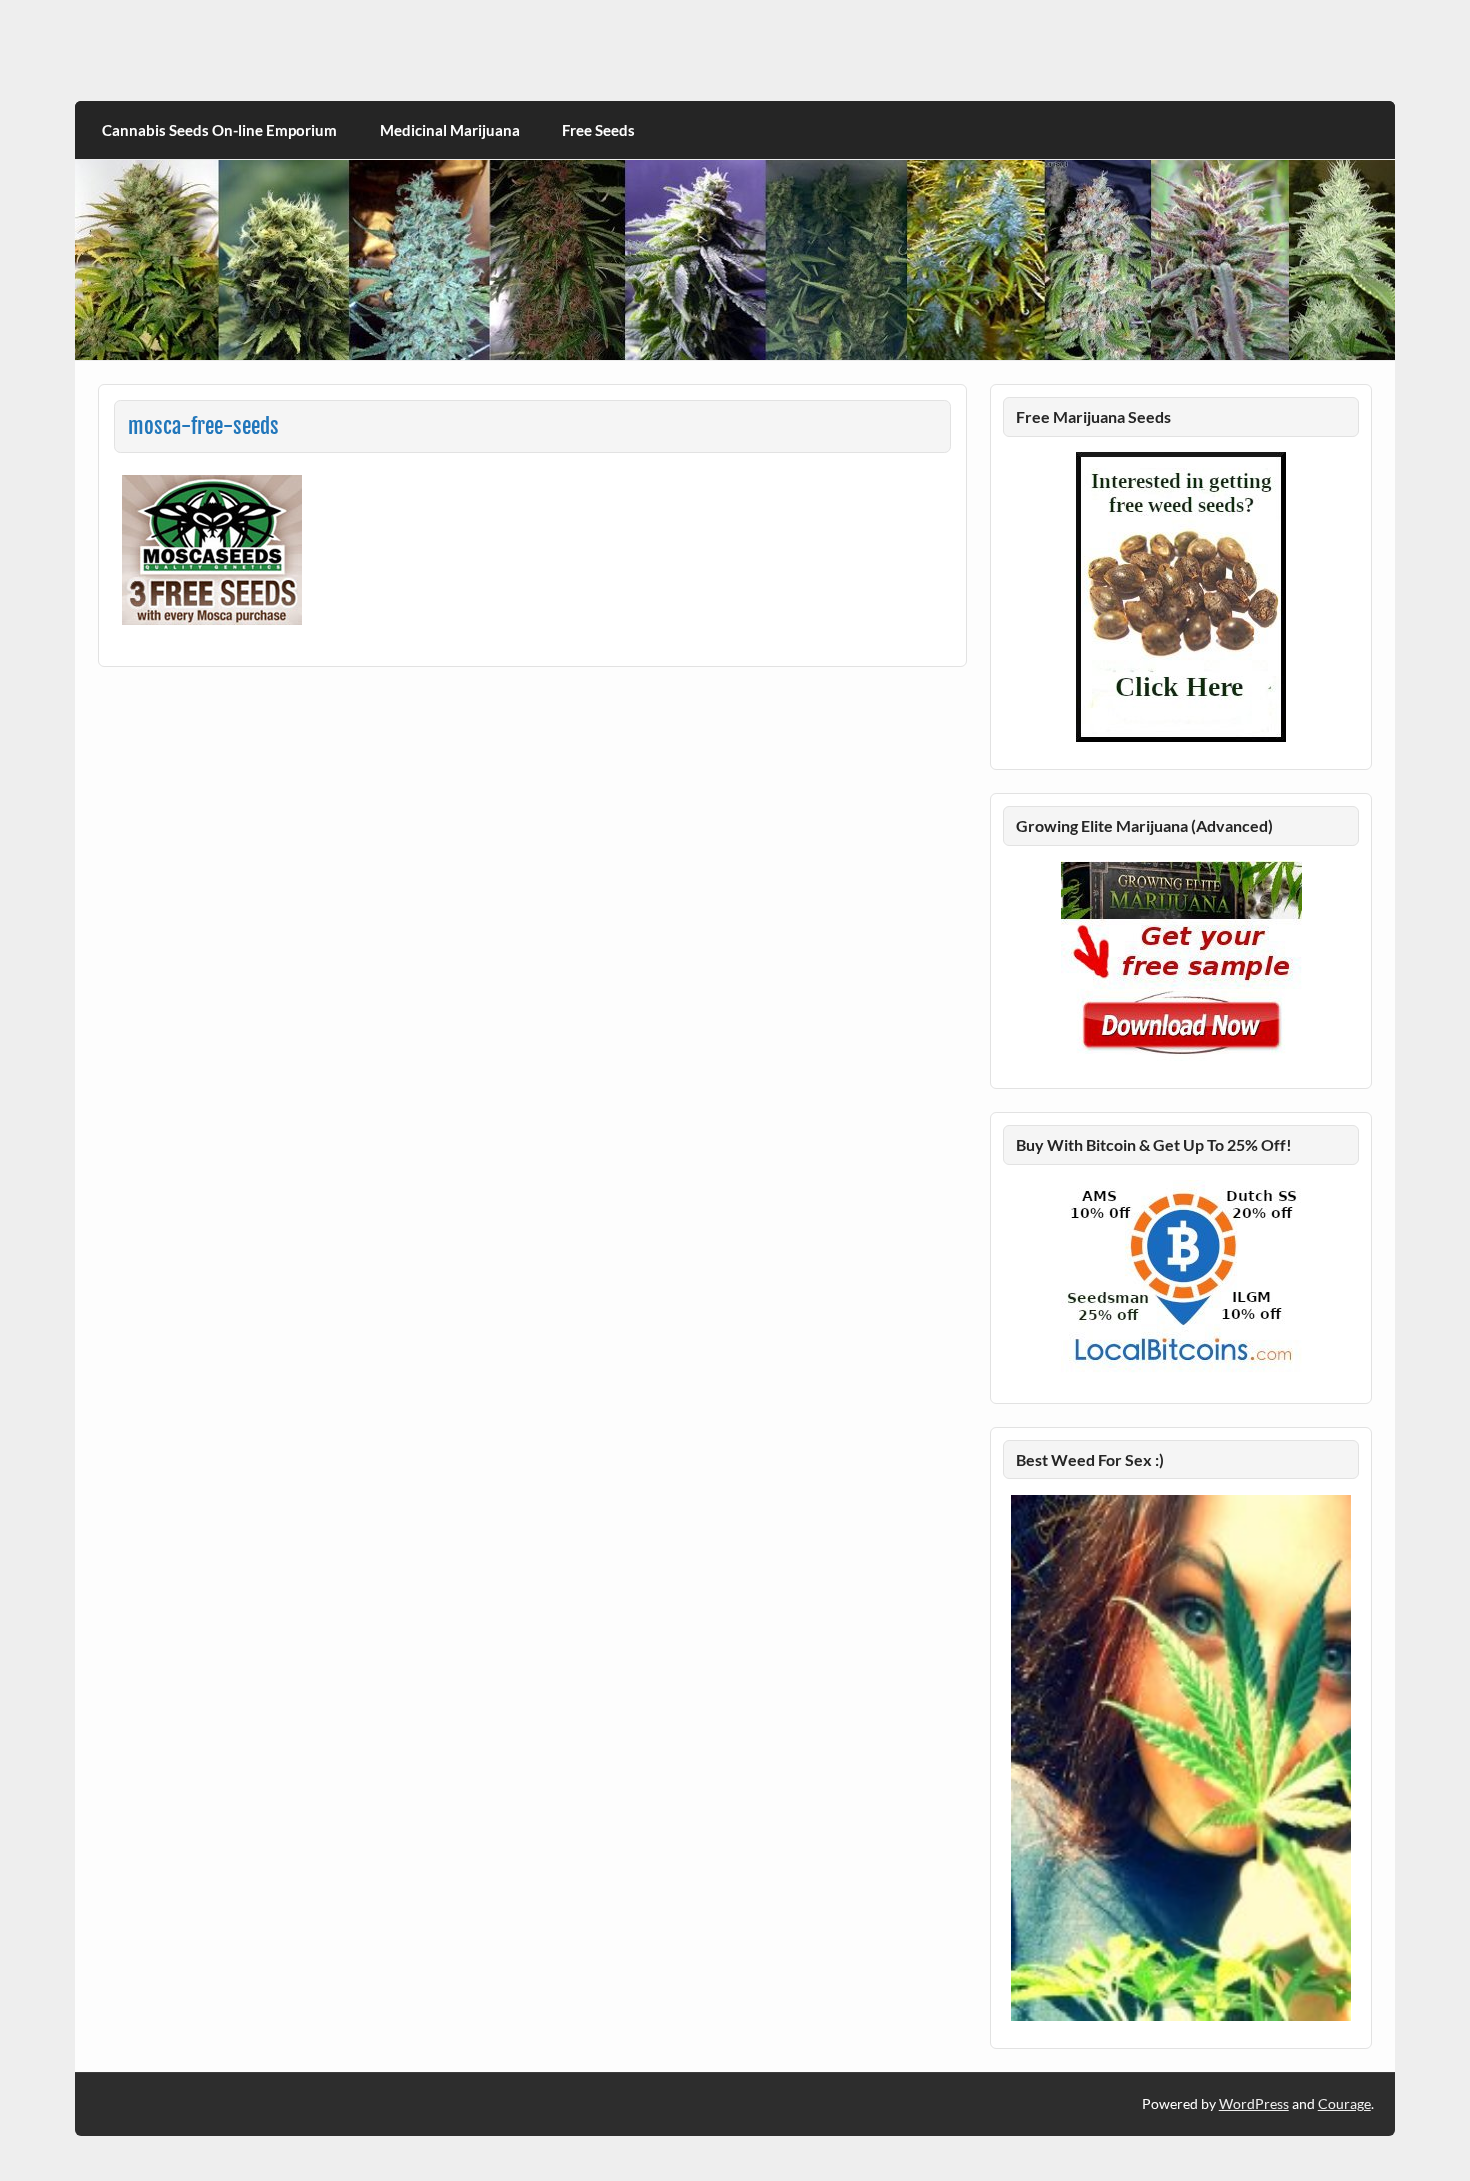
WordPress (1254, 2103)
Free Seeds (598, 130)
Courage (1344, 2103)
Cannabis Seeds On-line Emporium (219, 130)
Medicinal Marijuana (450, 130)
